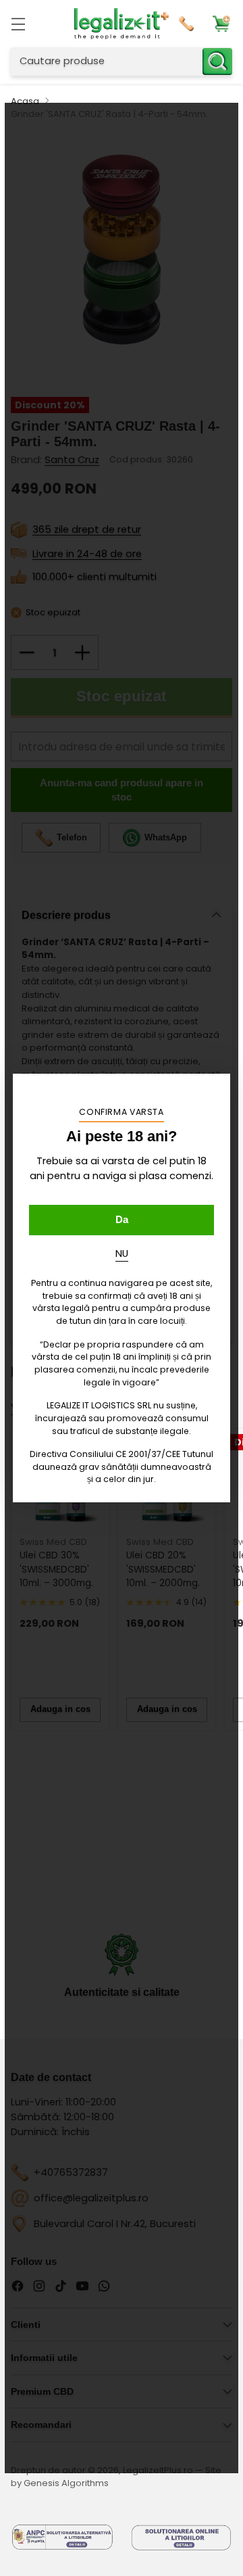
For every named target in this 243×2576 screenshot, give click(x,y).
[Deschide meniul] (18, 23)
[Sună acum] (188, 24)
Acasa (25, 101)
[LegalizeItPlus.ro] (122, 24)
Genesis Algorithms (66, 2483)
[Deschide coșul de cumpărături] (221, 23)
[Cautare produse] (217, 62)
